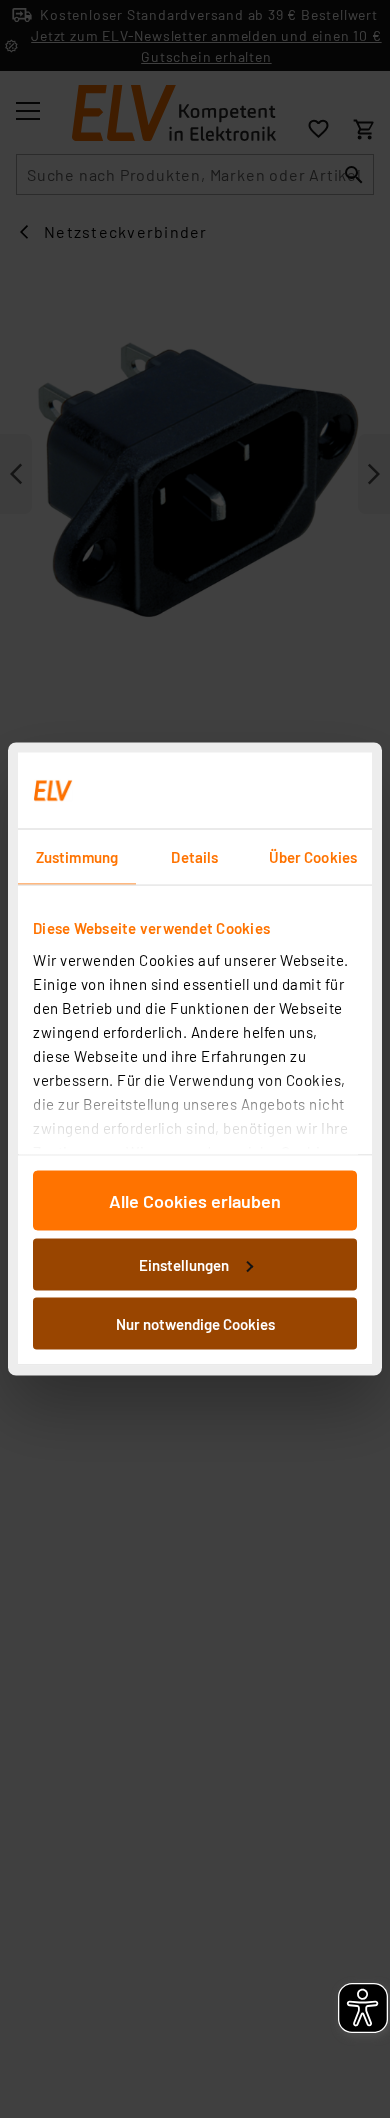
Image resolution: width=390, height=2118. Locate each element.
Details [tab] (194, 857)
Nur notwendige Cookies (195, 1324)
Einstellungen (184, 1264)
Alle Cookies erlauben (195, 1201)
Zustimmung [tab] (77, 857)
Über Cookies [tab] (313, 857)
